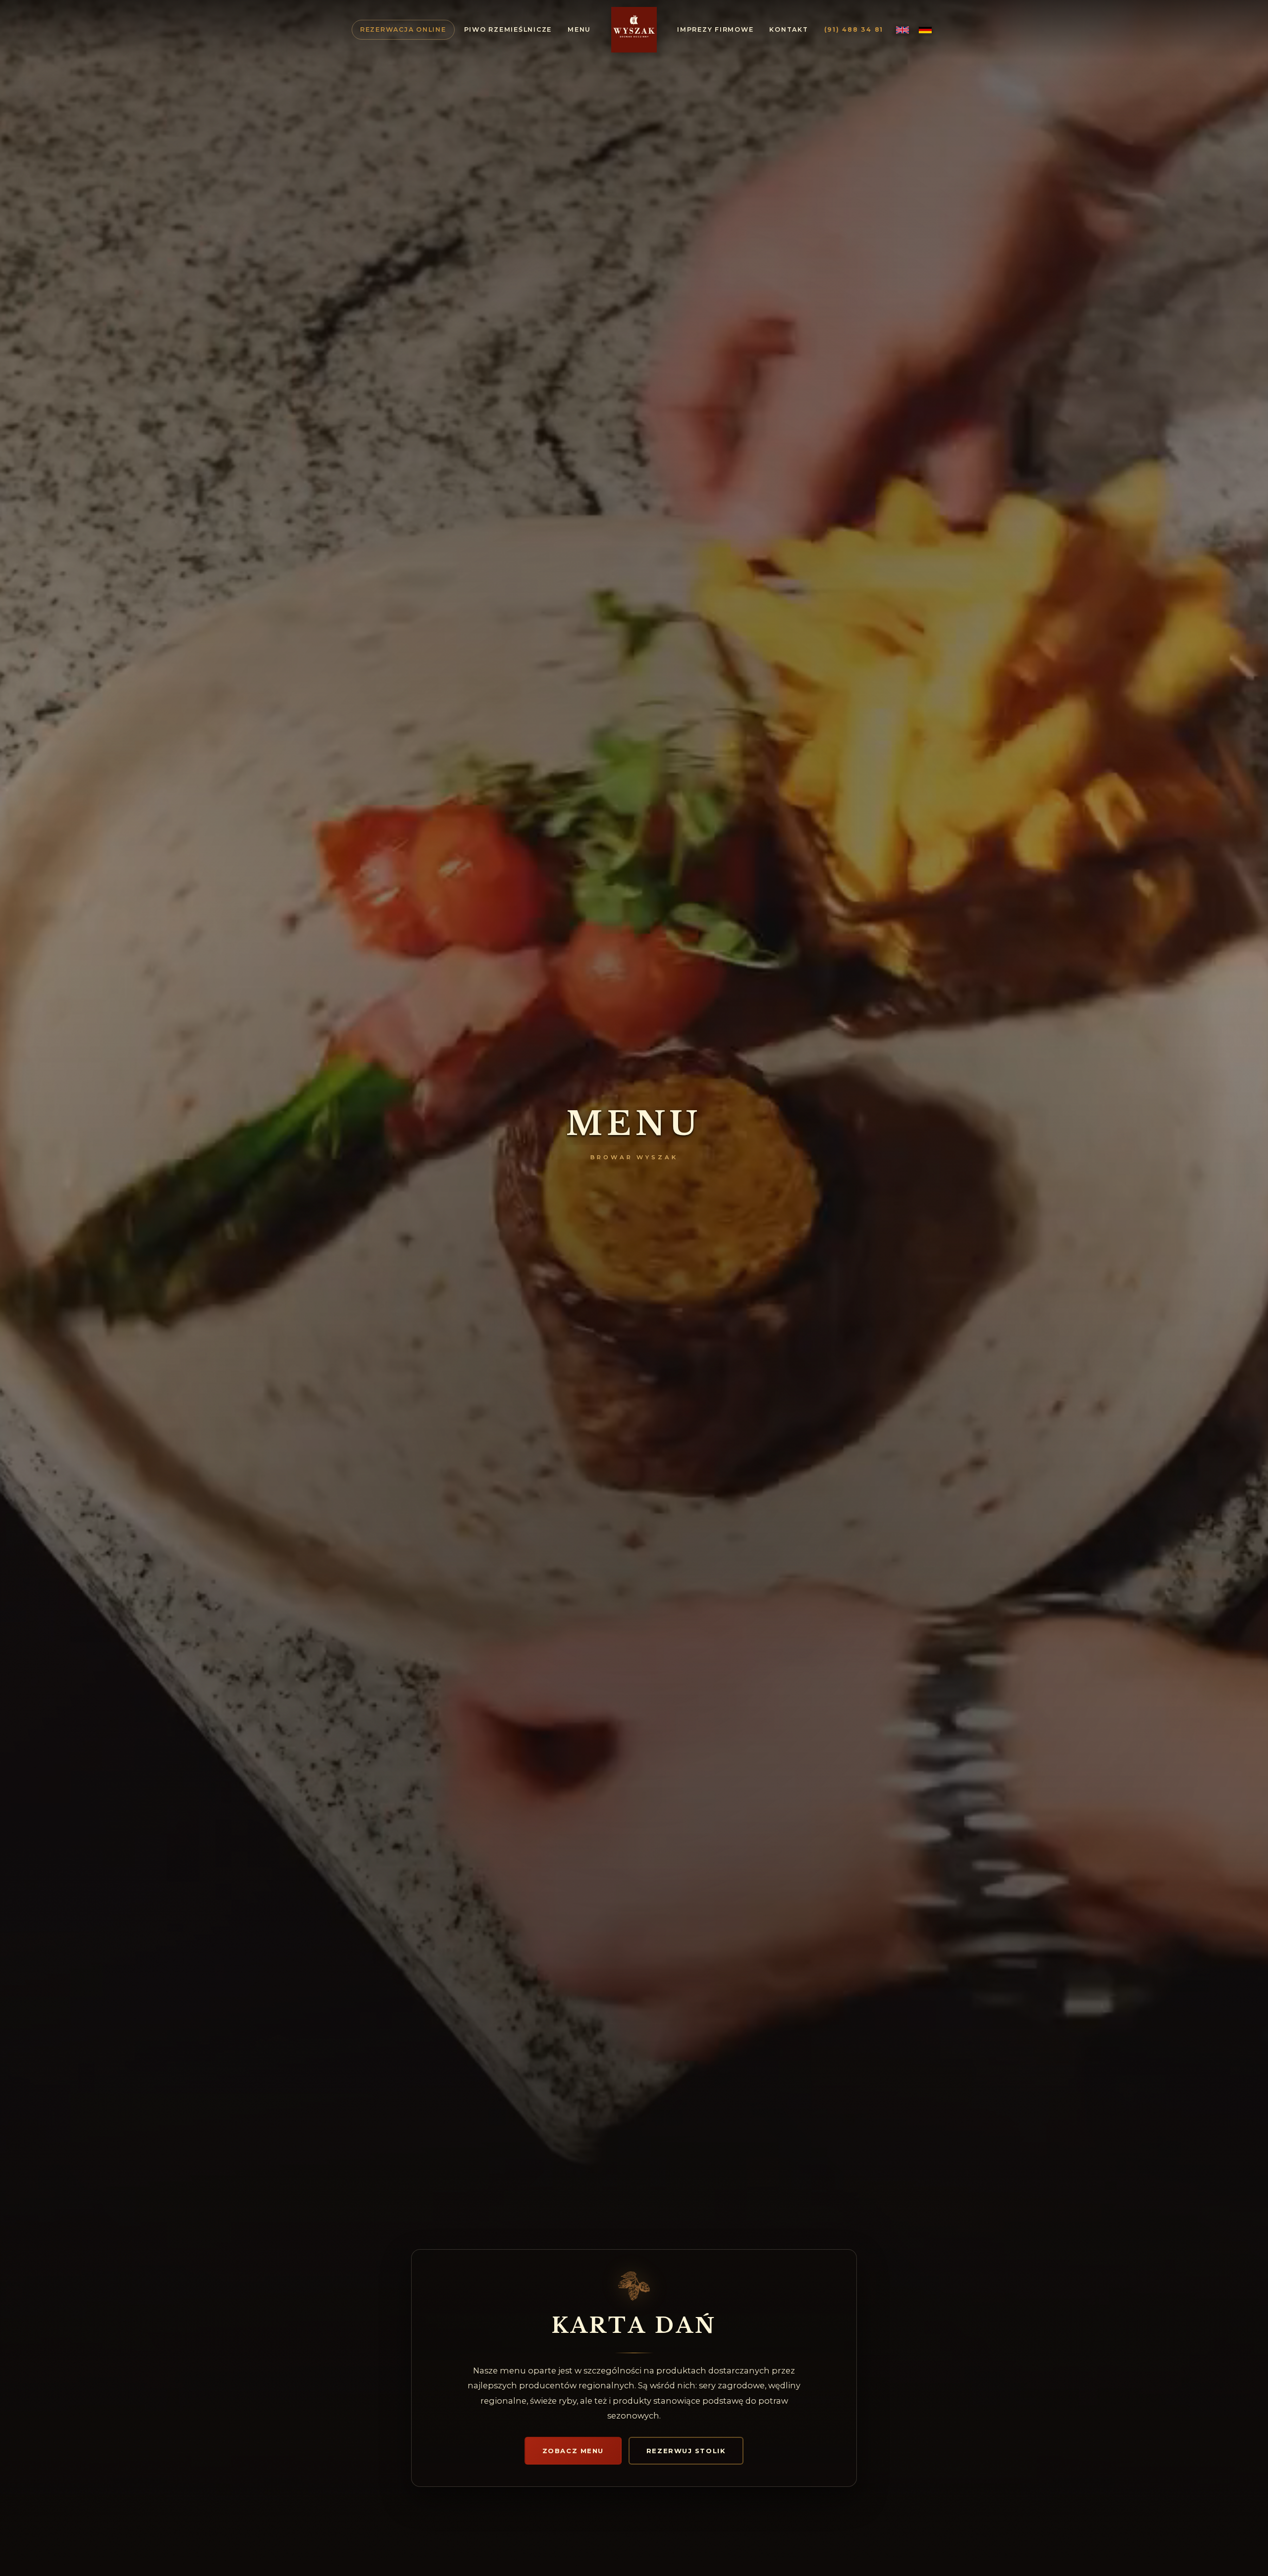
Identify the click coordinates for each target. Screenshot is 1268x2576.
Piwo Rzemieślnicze (508, 29)
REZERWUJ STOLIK (686, 2451)
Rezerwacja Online (403, 29)
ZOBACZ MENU (573, 2451)
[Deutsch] (925, 30)
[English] (902, 30)
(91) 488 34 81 (854, 29)
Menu (579, 29)
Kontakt (789, 29)
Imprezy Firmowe (715, 29)
